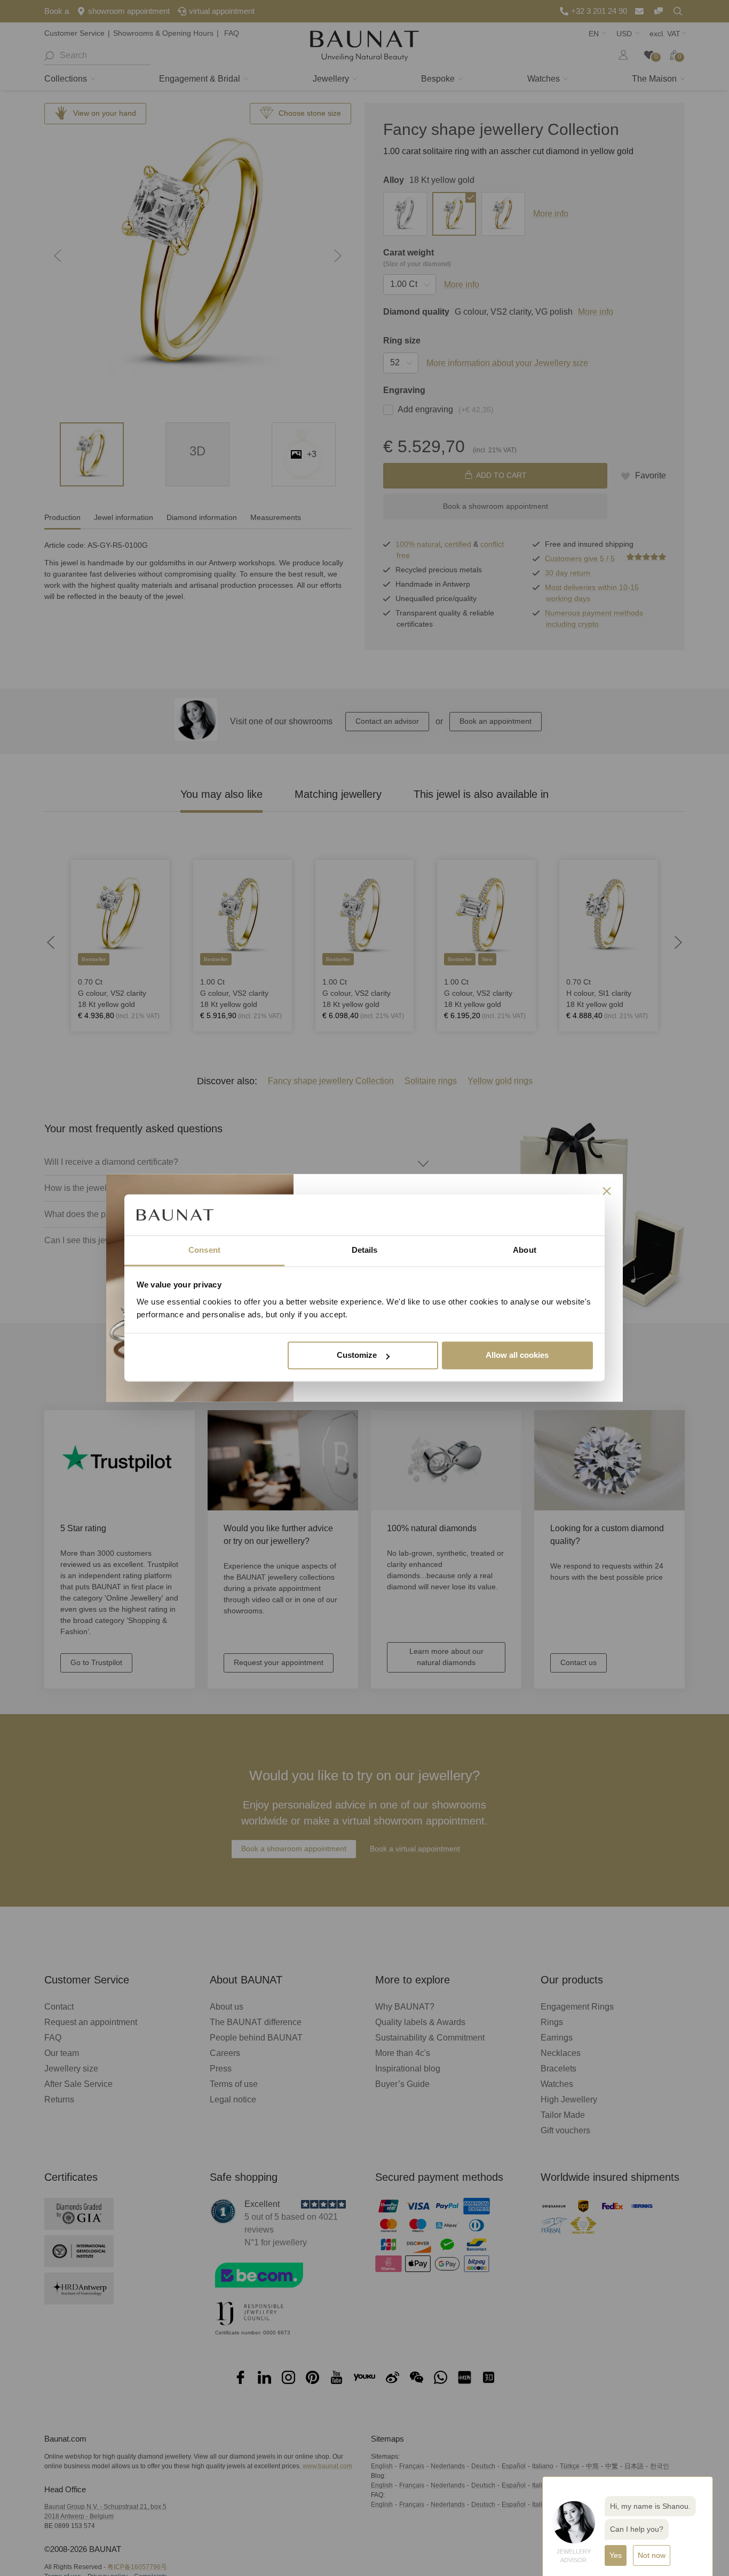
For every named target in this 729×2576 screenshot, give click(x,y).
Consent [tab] (204, 1250)
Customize (357, 1355)
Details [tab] (365, 1250)
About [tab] (525, 1250)
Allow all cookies (517, 1355)
